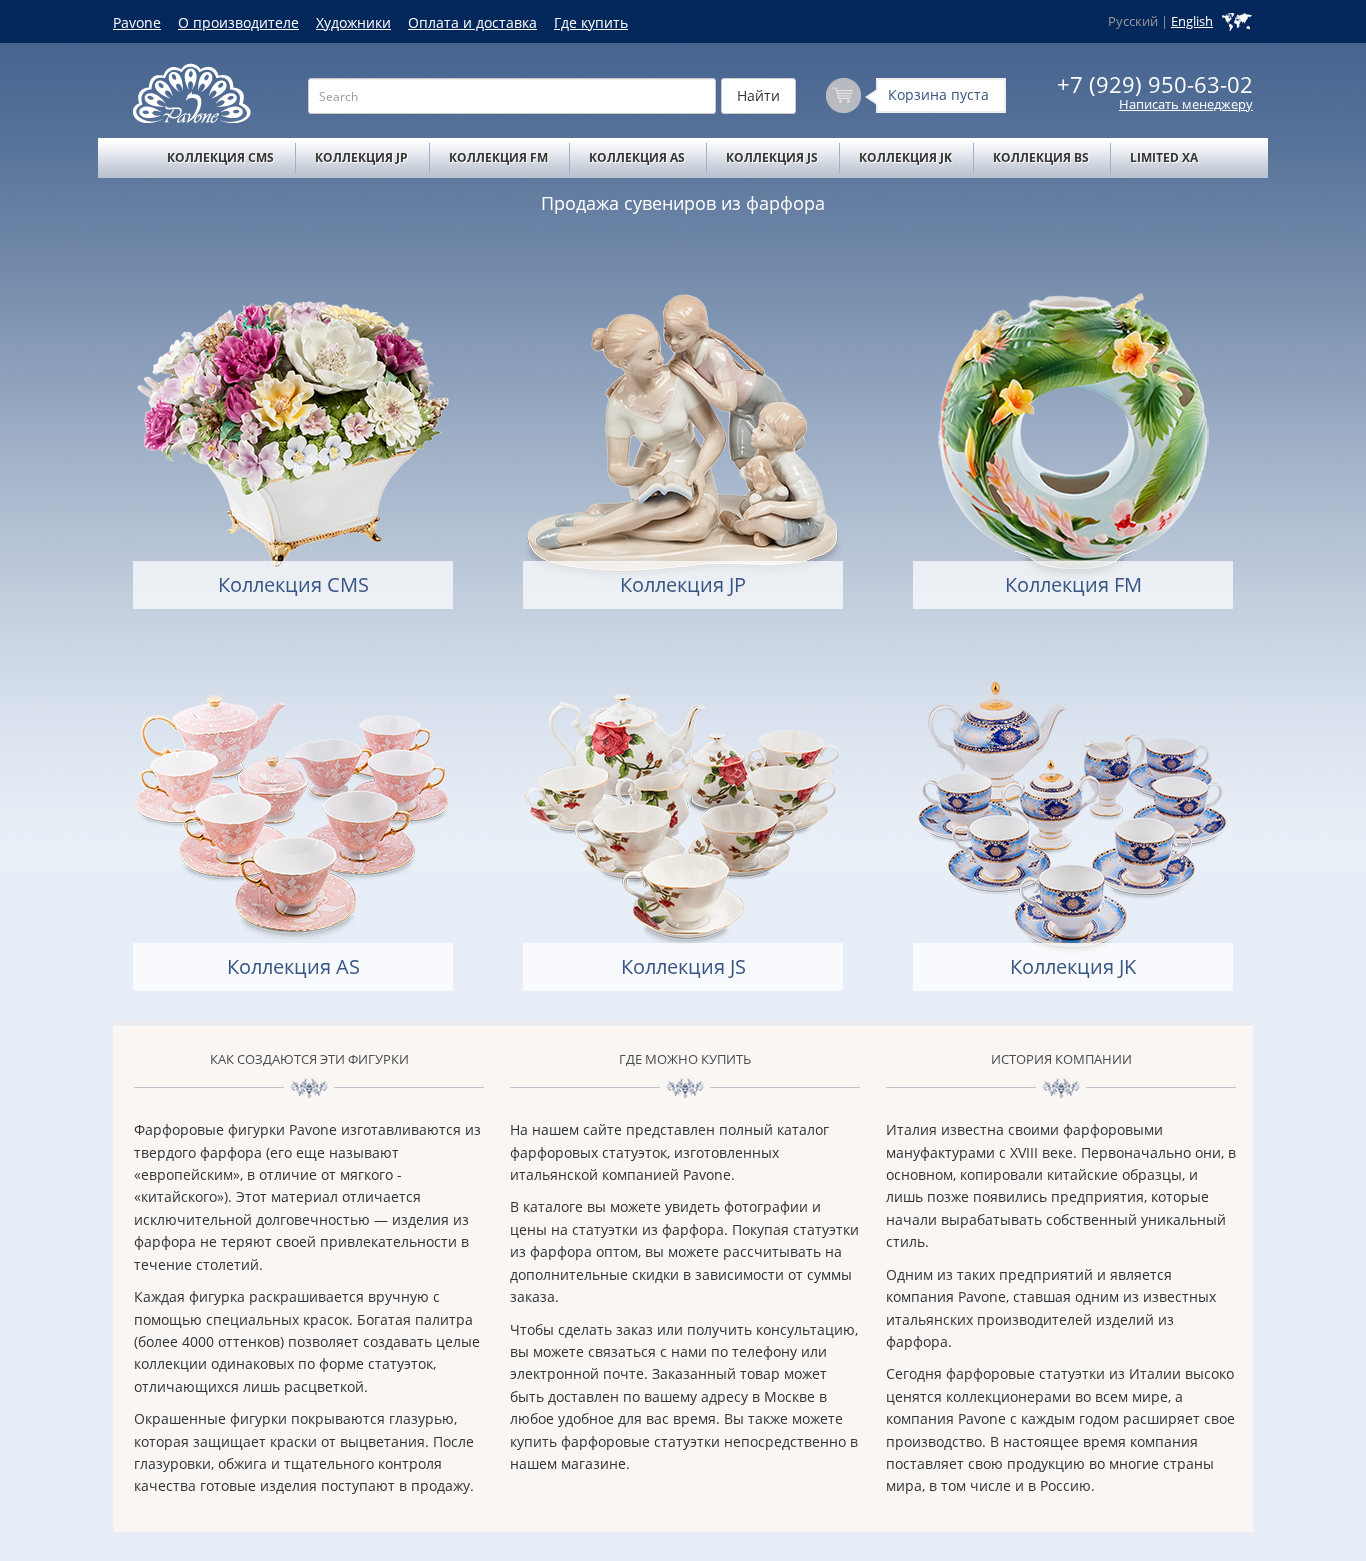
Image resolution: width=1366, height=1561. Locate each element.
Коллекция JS (772, 157)
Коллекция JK (905, 157)
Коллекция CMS (220, 157)
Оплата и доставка (472, 22)
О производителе (238, 22)
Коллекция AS (637, 157)
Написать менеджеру (1186, 104)
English (1192, 21)
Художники (353, 22)
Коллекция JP (361, 157)
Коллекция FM (498, 157)
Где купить (591, 22)
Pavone (137, 22)
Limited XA (1164, 157)
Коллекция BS (1041, 157)
